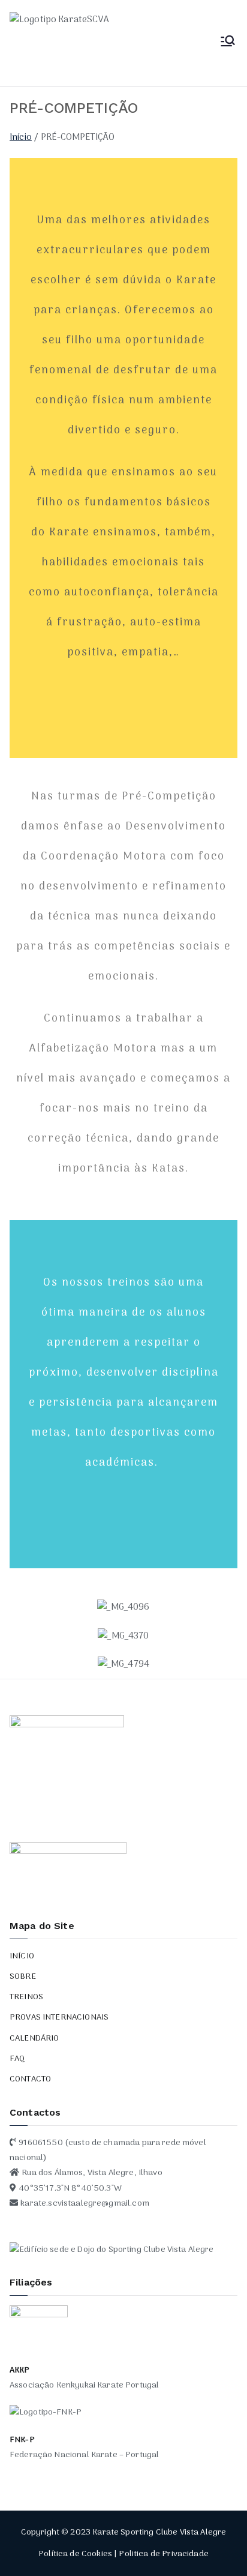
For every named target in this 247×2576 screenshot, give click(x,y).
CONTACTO (30, 2079)
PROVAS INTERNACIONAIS (59, 2018)
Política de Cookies (75, 2554)
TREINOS (26, 1997)
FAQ (17, 2059)
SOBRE (23, 1977)
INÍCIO (22, 1956)
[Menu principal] (228, 43)
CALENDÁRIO (34, 2039)
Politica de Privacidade (163, 2554)
